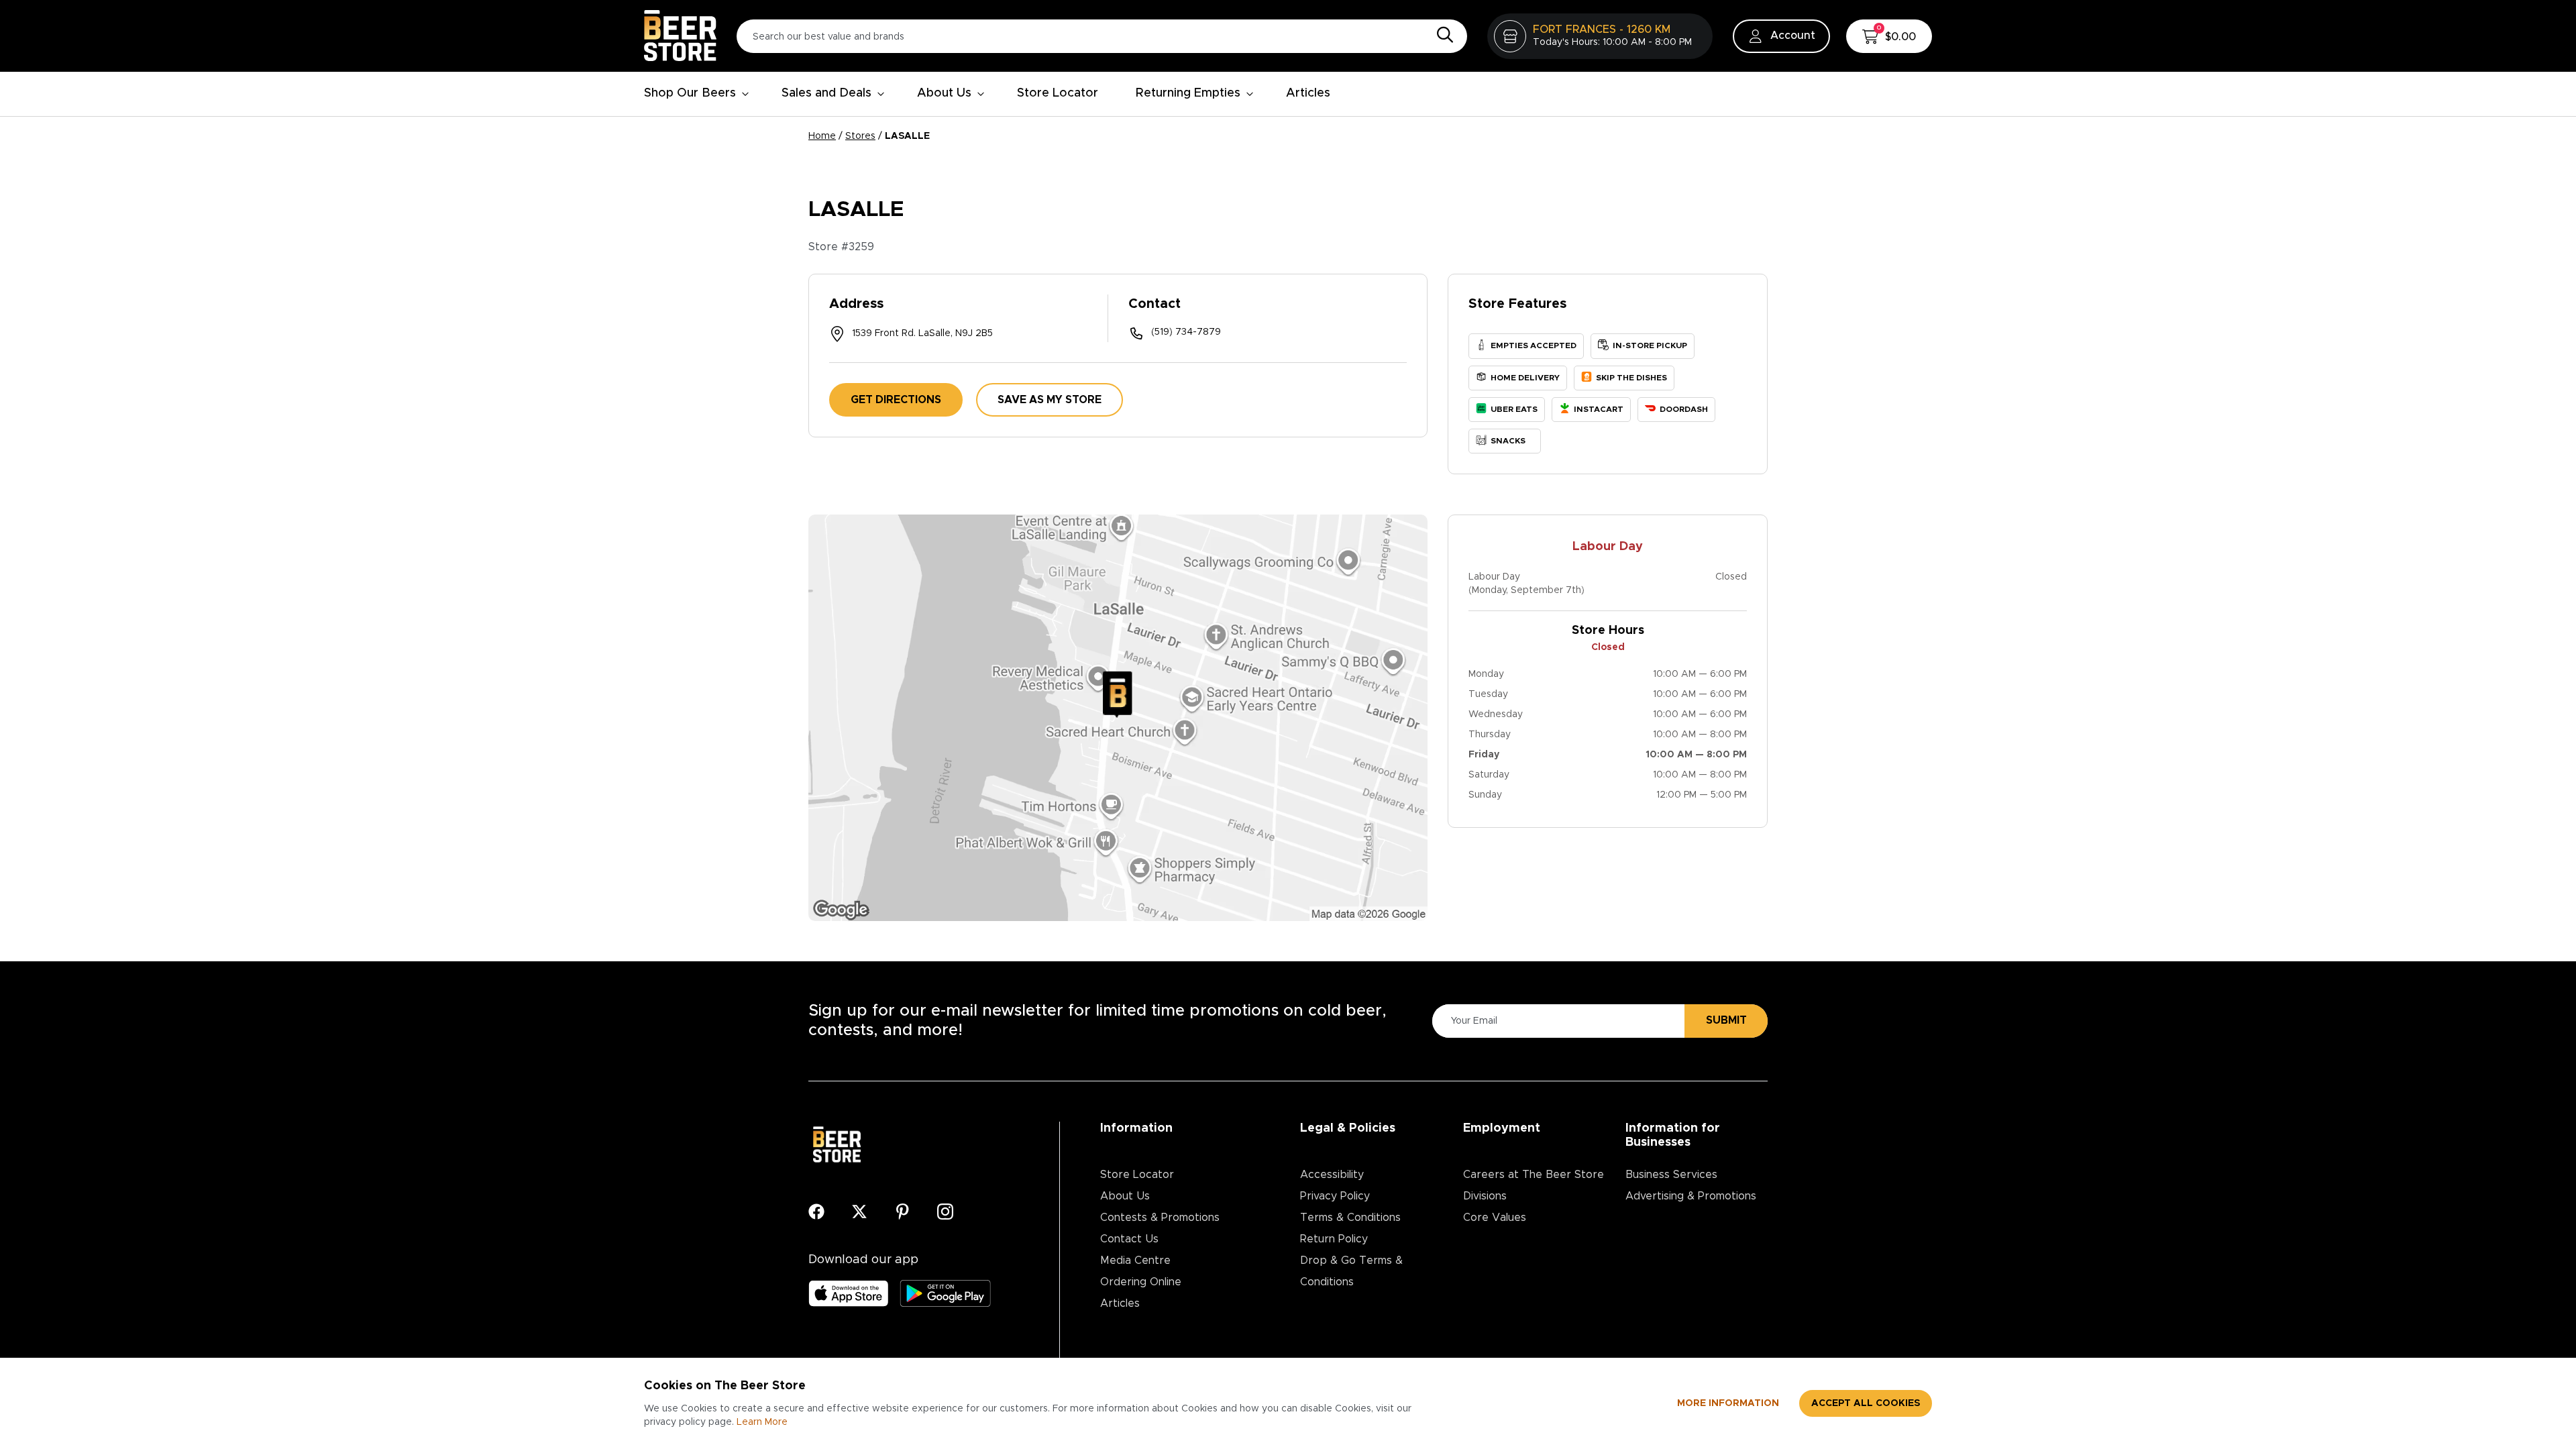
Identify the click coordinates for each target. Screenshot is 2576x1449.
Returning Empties (1188, 93)
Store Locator (1058, 93)
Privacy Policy (1335, 1196)
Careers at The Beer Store (1534, 1175)
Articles (1308, 93)
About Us (944, 93)
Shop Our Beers (690, 93)
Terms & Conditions (1350, 1218)
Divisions (1485, 1196)
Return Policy (1334, 1239)
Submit (1726, 1020)
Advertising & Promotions (1691, 1196)
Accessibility (1332, 1175)
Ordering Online (1141, 1282)
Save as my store (1050, 400)
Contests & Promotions (1160, 1218)
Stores (860, 136)
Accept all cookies (1866, 1403)
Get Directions (896, 400)
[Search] (1442, 36)
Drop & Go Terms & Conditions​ (1351, 1271)
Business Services (1671, 1175)
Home (822, 136)
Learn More (762, 1422)
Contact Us (1129, 1239)
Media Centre (1135, 1260)
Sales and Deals (826, 93)
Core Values (1495, 1218)
